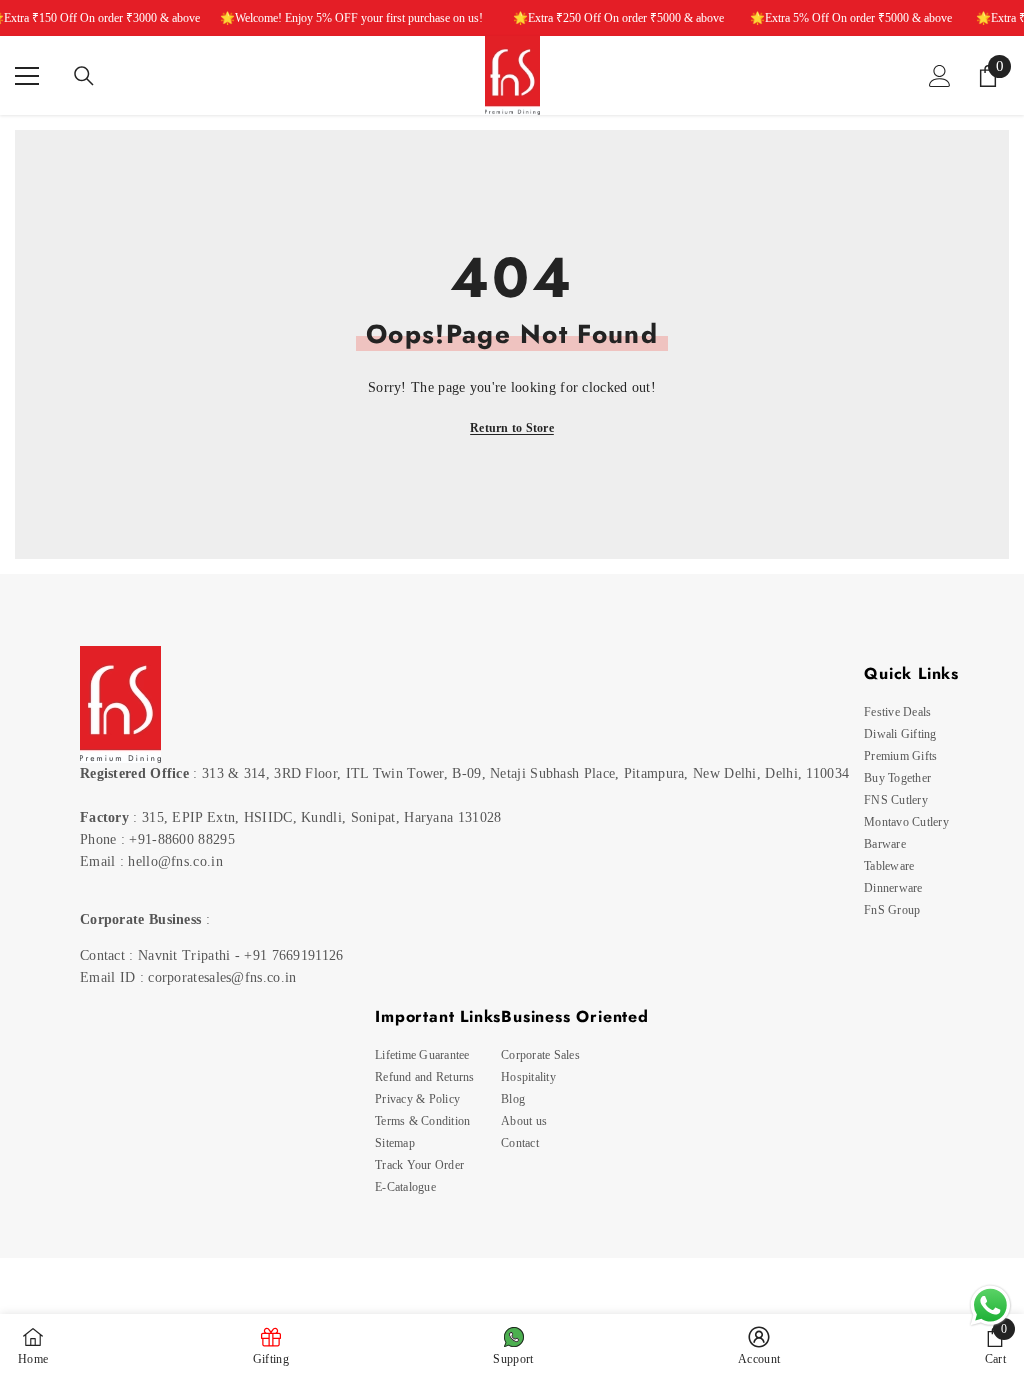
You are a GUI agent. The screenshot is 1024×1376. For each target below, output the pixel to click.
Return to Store (512, 428)
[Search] (84, 76)
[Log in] (940, 76)
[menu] (27, 76)
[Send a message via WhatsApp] (990, 1305)
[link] (995, 1345)
